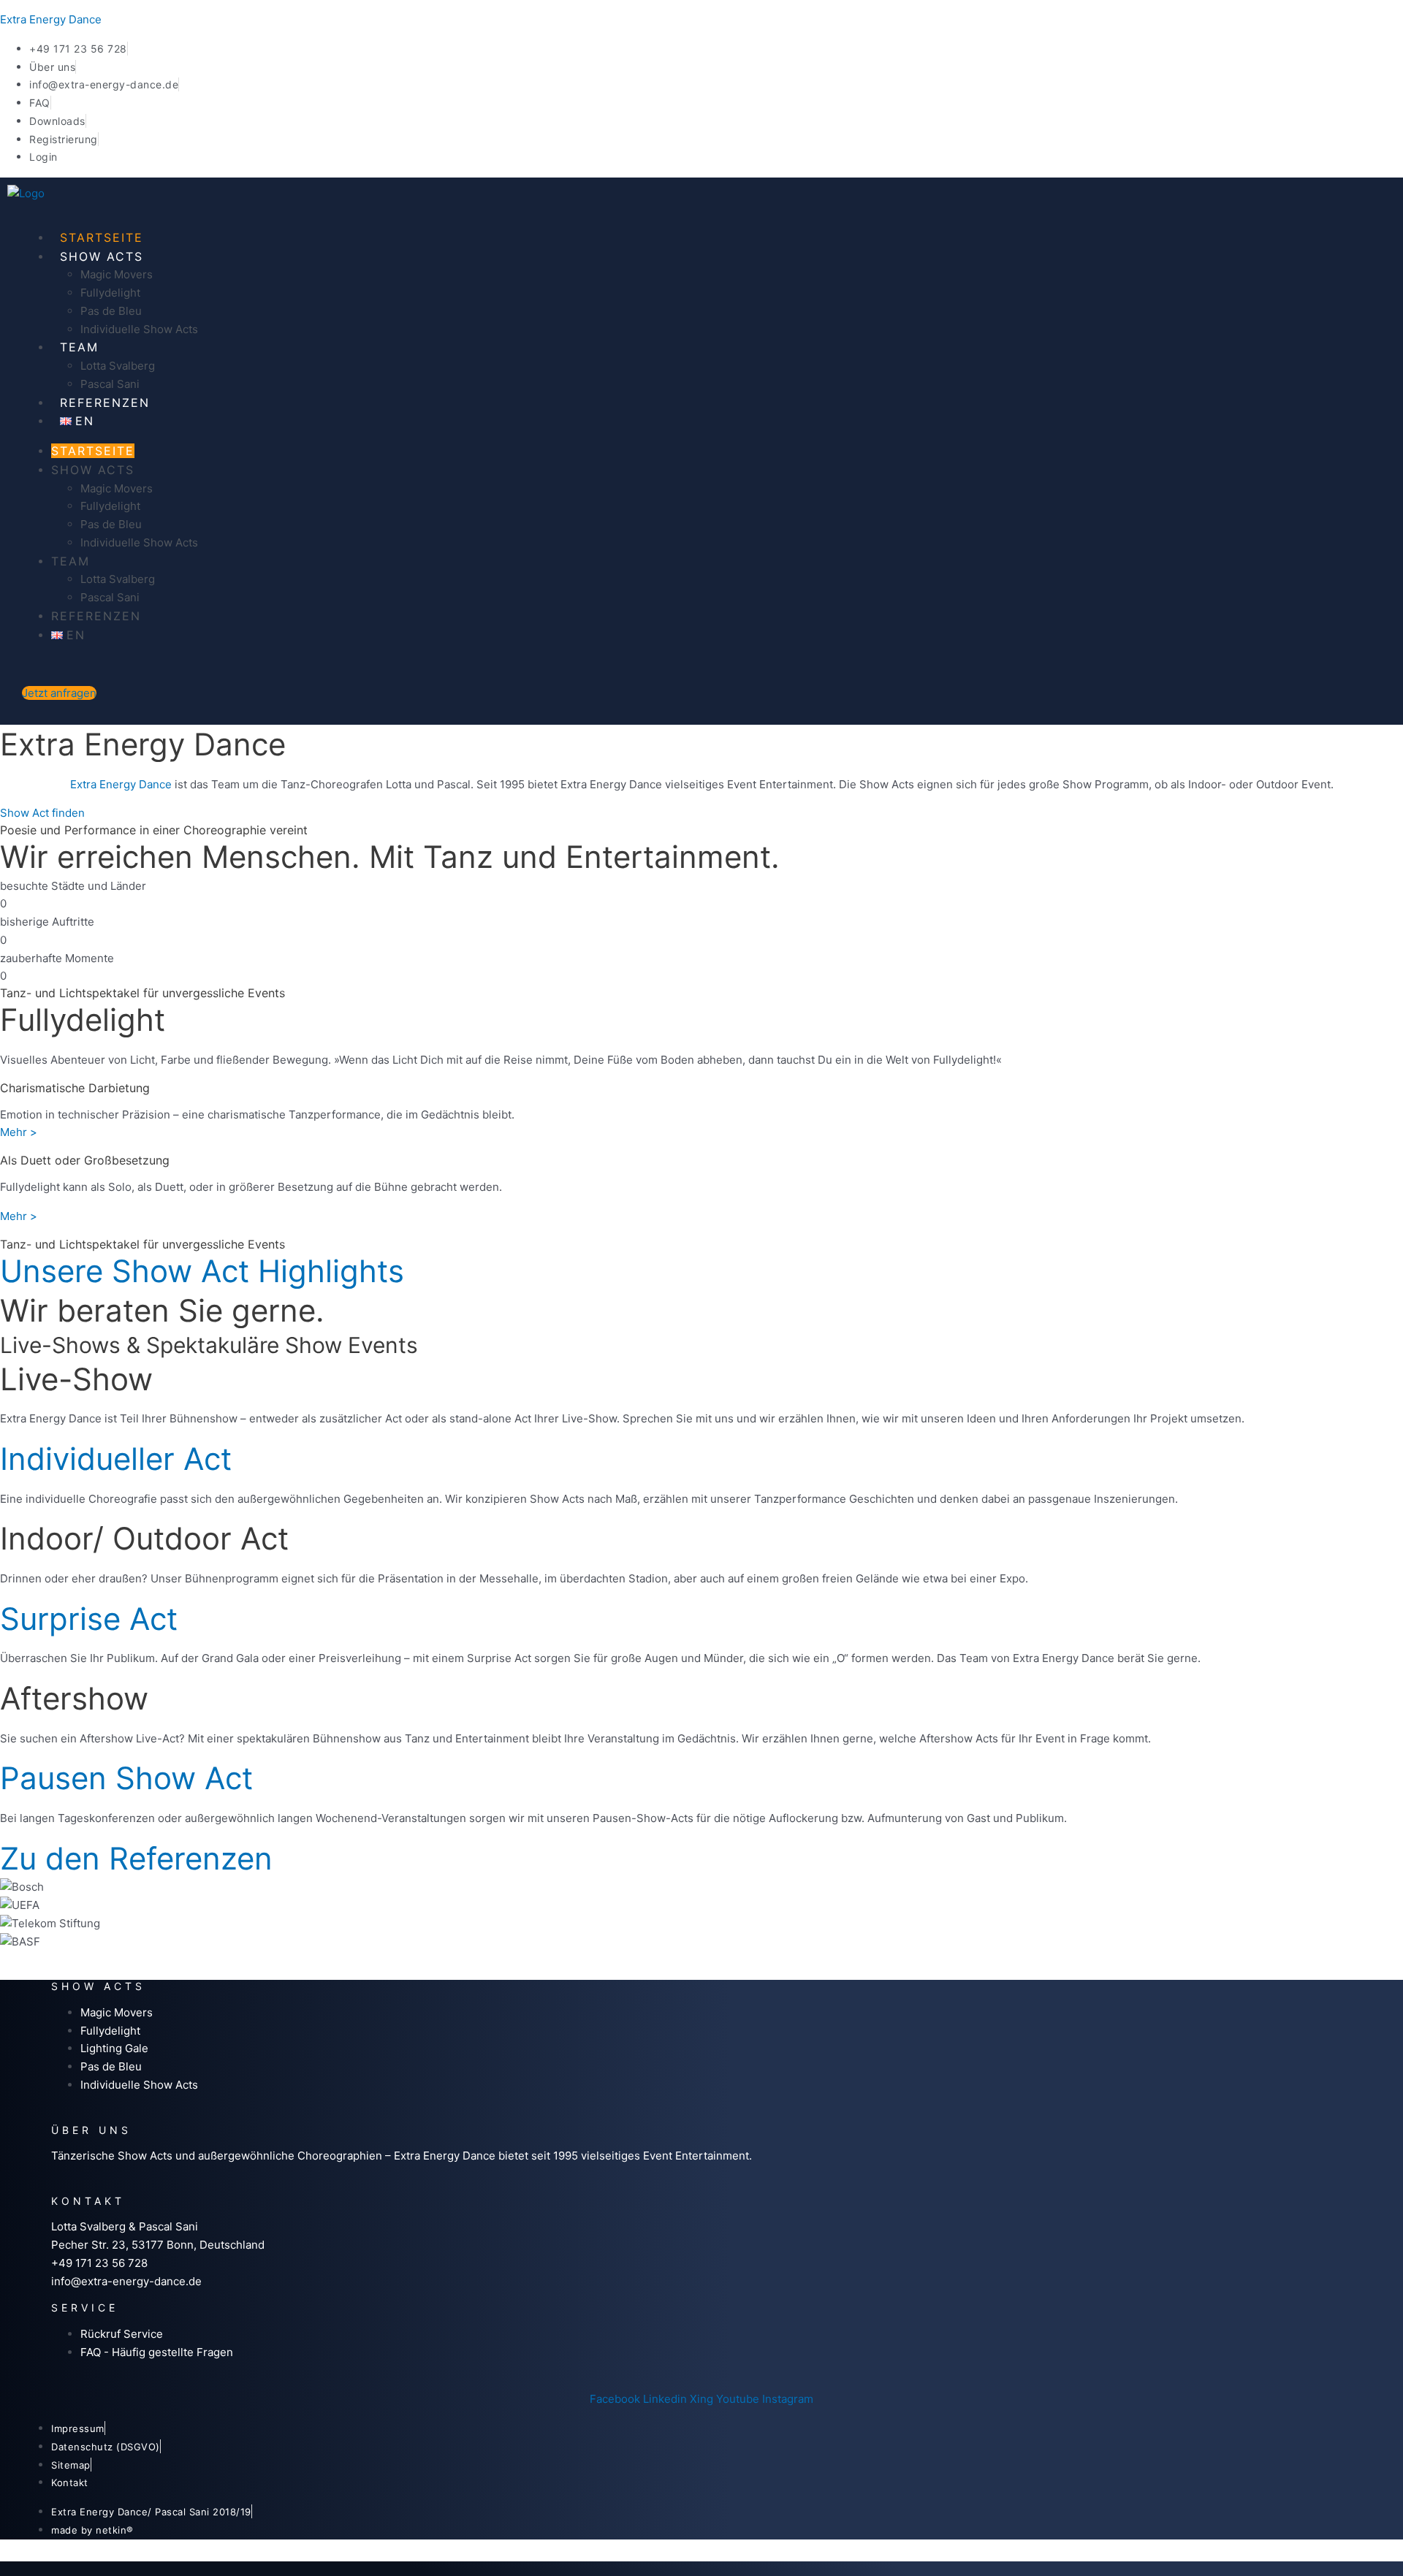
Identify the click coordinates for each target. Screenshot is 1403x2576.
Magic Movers (117, 274)
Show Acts (102, 256)
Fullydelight (110, 293)
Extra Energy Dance (51, 19)
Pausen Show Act (126, 1778)
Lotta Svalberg (118, 366)
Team (79, 347)
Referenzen (105, 403)
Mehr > (19, 1132)
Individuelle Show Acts (139, 329)
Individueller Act (116, 1459)
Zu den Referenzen (136, 1858)
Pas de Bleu (111, 311)
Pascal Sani (110, 384)
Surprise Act (89, 1619)
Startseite (102, 237)
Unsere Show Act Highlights (202, 1271)
